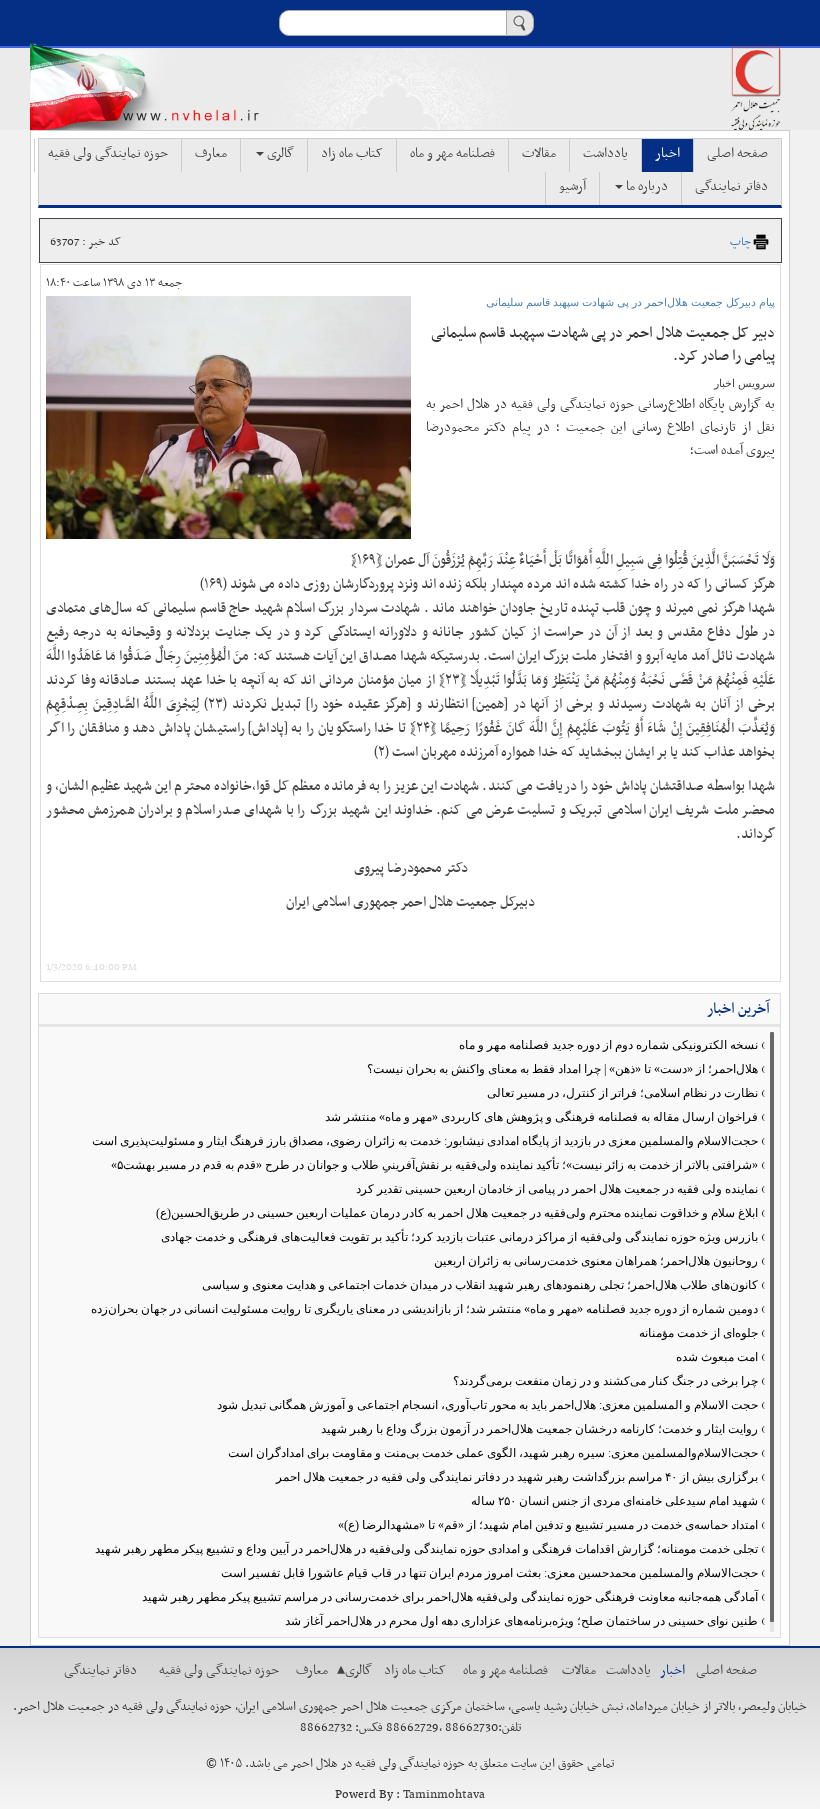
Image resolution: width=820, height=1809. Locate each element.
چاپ (740, 242)
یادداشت (605, 154)
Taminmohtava (444, 1795)
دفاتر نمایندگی (731, 187)
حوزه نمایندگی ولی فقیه (108, 154)
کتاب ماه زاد (352, 154)
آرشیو (572, 187)
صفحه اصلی (737, 154)
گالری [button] (279, 154)
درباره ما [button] (645, 187)
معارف (211, 154)
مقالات (539, 154)
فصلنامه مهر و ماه (452, 154)
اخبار (667, 154)
